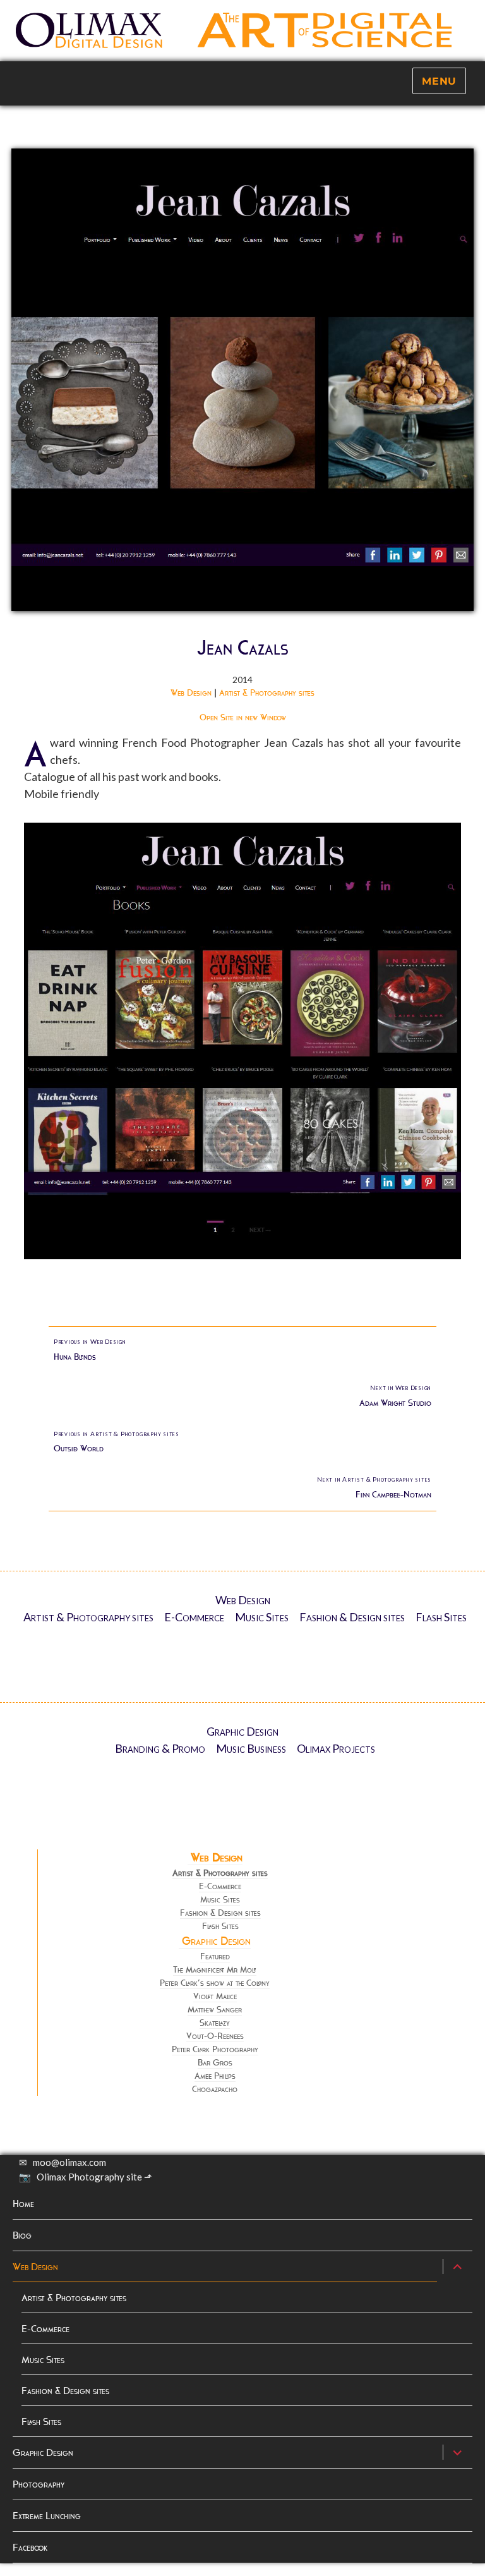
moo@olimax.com (69, 2162)
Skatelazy (215, 2023)
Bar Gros (215, 2063)
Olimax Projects (336, 1748)
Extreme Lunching (47, 2516)
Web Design (191, 693)
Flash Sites (441, 1617)
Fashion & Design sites (352, 1617)
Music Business (251, 1748)
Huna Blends (90, 1350)
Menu (439, 81)
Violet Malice (215, 1996)
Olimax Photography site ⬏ (94, 2177)
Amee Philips (215, 2076)
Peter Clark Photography (215, 2049)
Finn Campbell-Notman (374, 1488)
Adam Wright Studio (395, 1396)
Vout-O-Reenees (215, 2036)
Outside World (117, 1442)
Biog (22, 2235)
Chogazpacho (215, 2089)
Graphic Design (242, 1731)
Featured (215, 1956)
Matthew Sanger (215, 2010)
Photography (39, 2484)
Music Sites (262, 1617)
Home (23, 2204)
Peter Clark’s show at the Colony (215, 1983)
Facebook (30, 2547)
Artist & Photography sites (267, 693)
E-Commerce (194, 1617)
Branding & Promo (160, 1748)
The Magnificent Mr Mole (215, 1970)
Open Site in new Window (243, 717)
